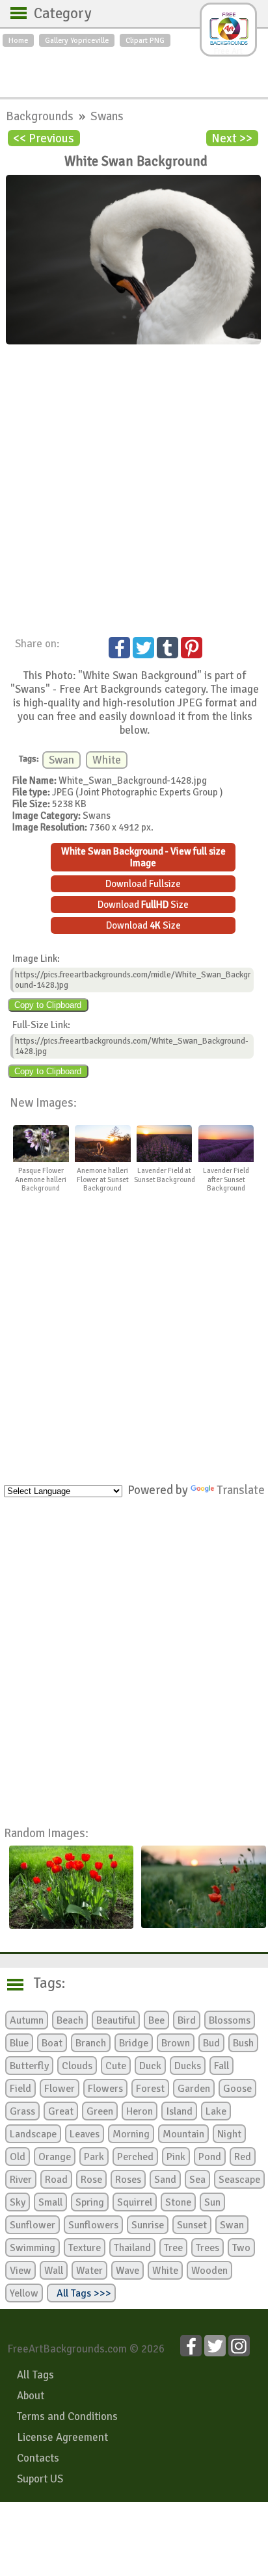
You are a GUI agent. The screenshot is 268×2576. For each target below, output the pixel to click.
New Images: (43, 1102)
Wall (54, 2271)
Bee (156, 2020)
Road (56, 2180)
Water (89, 2271)
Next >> (232, 138)
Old (18, 2157)
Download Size (143, 905)
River (21, 2180)
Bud (211, 2043)
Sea (197, 2180)
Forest (150, 2089)
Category (56, 14)
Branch (91, 2043)
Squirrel (135, 2202)
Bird (187, 2020)
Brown (176, 2043)
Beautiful (116, 2020)
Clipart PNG (145, 40)
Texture (85, 2248)
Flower (60, 2089)
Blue (19, 2043)
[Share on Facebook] (119, 648)
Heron (140, 2111)
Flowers (105, 2089)
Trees (208, 2248)
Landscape (33, 2134)
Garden (194, 2089)
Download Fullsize (143, 884)
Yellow (24, 2293)
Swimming (33, 2248)
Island (179, 2111)
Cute (116, 2066)
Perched (135, 2157)
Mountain (183, 2134)
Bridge (134, 2043)
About (31, 2396)
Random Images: (46, 1833)
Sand (165, 2180)
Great (61, 2111)
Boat (52, 2043)
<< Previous (44, 138)
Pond (210, 2157)
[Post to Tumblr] (167, 648)
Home (18, 40)
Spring (90, 2202)
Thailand (132, 2248)
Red (243, 2157)
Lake (216, 2111)
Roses (128, 2180)
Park (94, 2157)
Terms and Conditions (67, 2416)
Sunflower (33, 2225)
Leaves (85, 2134)
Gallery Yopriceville (77, 40)
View (20, 2271)
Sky (18, 2202)
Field (20, 2089)
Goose (237, 2089)
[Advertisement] (134, 69)
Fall (221, 2066)
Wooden (209, 2271)
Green (100, 2111)
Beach (70, 2020)
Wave (127, 2271)
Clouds (77, 2066)
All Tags (35, 2375)
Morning (131, 2134)
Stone (178, 2202)
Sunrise (148, 2225)
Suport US (40, 2479)
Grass (22, 2111)
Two (241, 2248)
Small (50, 2202)
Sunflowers (93, 2225)
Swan (61, 760)
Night (229, 2134)
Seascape (239, 2180)
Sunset (192, 2225)
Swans (107, 116)
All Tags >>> (81, 2293)
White (107, 760)
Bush (243, 2043)
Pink (176, 2157)
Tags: (41, 1983)
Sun (212, 2202)
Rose (91, 2180)
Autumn (27, 2020)
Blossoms (230, 2020)
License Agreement (62, 2437)
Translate (241, 1490)
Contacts (38, 2458)
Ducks (188, 2066)
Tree (173, 2248)
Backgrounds (41, 116)
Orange (55, 2157)
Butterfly (29, 2066)
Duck (150, 2066)
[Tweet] (143, 648)
